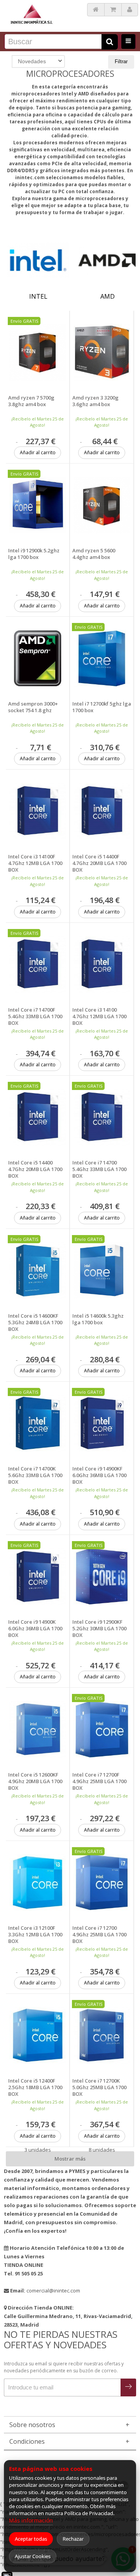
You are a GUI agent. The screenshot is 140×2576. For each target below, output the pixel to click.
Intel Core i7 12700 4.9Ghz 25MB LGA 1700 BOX (99, 1935)
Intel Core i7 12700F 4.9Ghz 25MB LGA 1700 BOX (99, 1781)
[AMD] (107, 260)
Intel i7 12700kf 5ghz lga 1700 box (102, 707)
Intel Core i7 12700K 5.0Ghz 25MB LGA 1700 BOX (99, 2087)
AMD (108, 296)
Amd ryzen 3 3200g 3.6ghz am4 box (95, 401)
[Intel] (38, 260)
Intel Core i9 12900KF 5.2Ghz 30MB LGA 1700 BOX (99, 1629)
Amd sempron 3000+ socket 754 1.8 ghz (33, 707)
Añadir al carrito (38, 452)
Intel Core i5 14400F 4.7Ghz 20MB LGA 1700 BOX (99, 863)
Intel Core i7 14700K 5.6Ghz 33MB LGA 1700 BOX (35, 1475)
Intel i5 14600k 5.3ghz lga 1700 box (98, 1319)
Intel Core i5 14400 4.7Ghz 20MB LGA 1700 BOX (35, 1169)
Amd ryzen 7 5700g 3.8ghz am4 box (31, 401)
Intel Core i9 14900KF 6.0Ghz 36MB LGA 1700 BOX (99, 1475)
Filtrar (121, 61)
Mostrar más (70, 2159)
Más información (31, 2520)
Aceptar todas (31, 2539)
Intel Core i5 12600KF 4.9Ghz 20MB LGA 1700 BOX (35, 1781)
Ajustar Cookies (33, 2556)
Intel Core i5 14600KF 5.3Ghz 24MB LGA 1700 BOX (35, 1323)
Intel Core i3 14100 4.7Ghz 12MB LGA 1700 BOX (99, 1016)
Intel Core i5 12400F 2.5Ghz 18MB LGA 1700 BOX (35, 2087)
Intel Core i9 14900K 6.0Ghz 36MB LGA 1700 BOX (35, 1629)
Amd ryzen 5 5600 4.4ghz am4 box (94, 554)
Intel (38, 296)
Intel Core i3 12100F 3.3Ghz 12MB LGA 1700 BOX (35, 1935)
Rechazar (73, 2539)
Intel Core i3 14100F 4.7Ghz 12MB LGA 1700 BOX (35, 863)
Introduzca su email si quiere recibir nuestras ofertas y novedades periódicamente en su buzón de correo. (64, 2367)
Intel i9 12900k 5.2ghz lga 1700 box (34, 554)
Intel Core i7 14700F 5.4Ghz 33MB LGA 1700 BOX (35, 1016)
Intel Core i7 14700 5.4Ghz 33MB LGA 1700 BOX (99, 1169)
